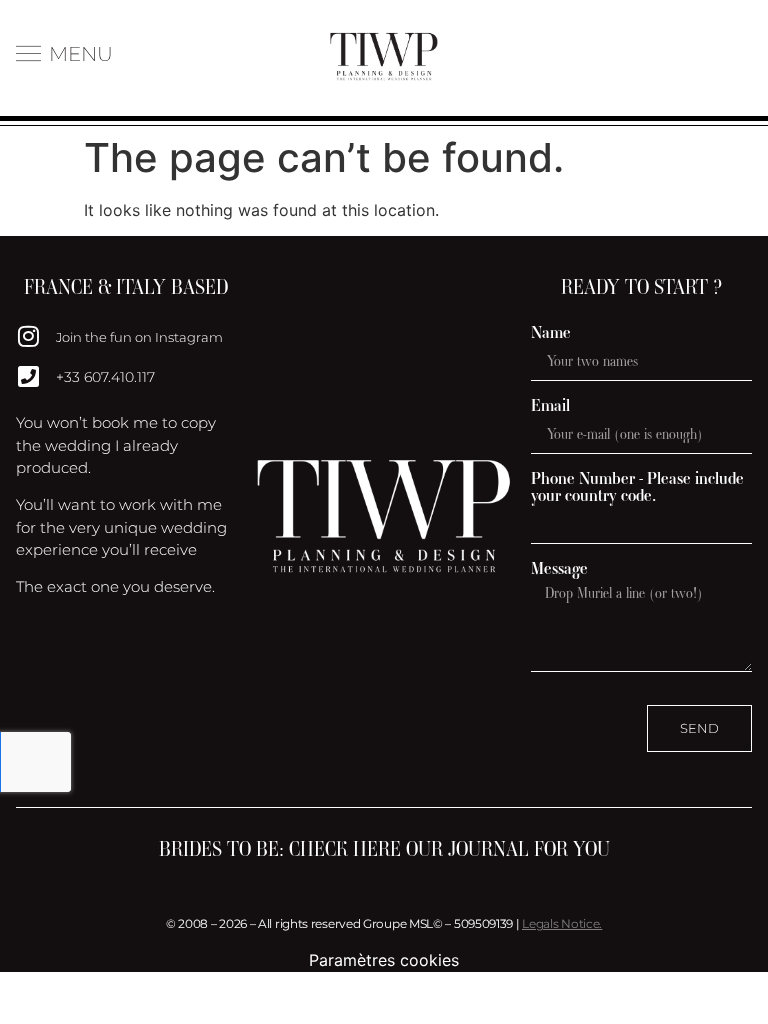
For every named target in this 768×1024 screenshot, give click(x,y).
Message (559, 568)
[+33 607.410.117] (28, 376)
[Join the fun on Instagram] (28, 336)
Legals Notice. (562, 923)
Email (550, 405)
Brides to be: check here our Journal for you (384, 849)
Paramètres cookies (384, 960)
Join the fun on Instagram (139, 337)
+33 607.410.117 (105, 377)
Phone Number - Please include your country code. (637, 487)
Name (551, 332)
